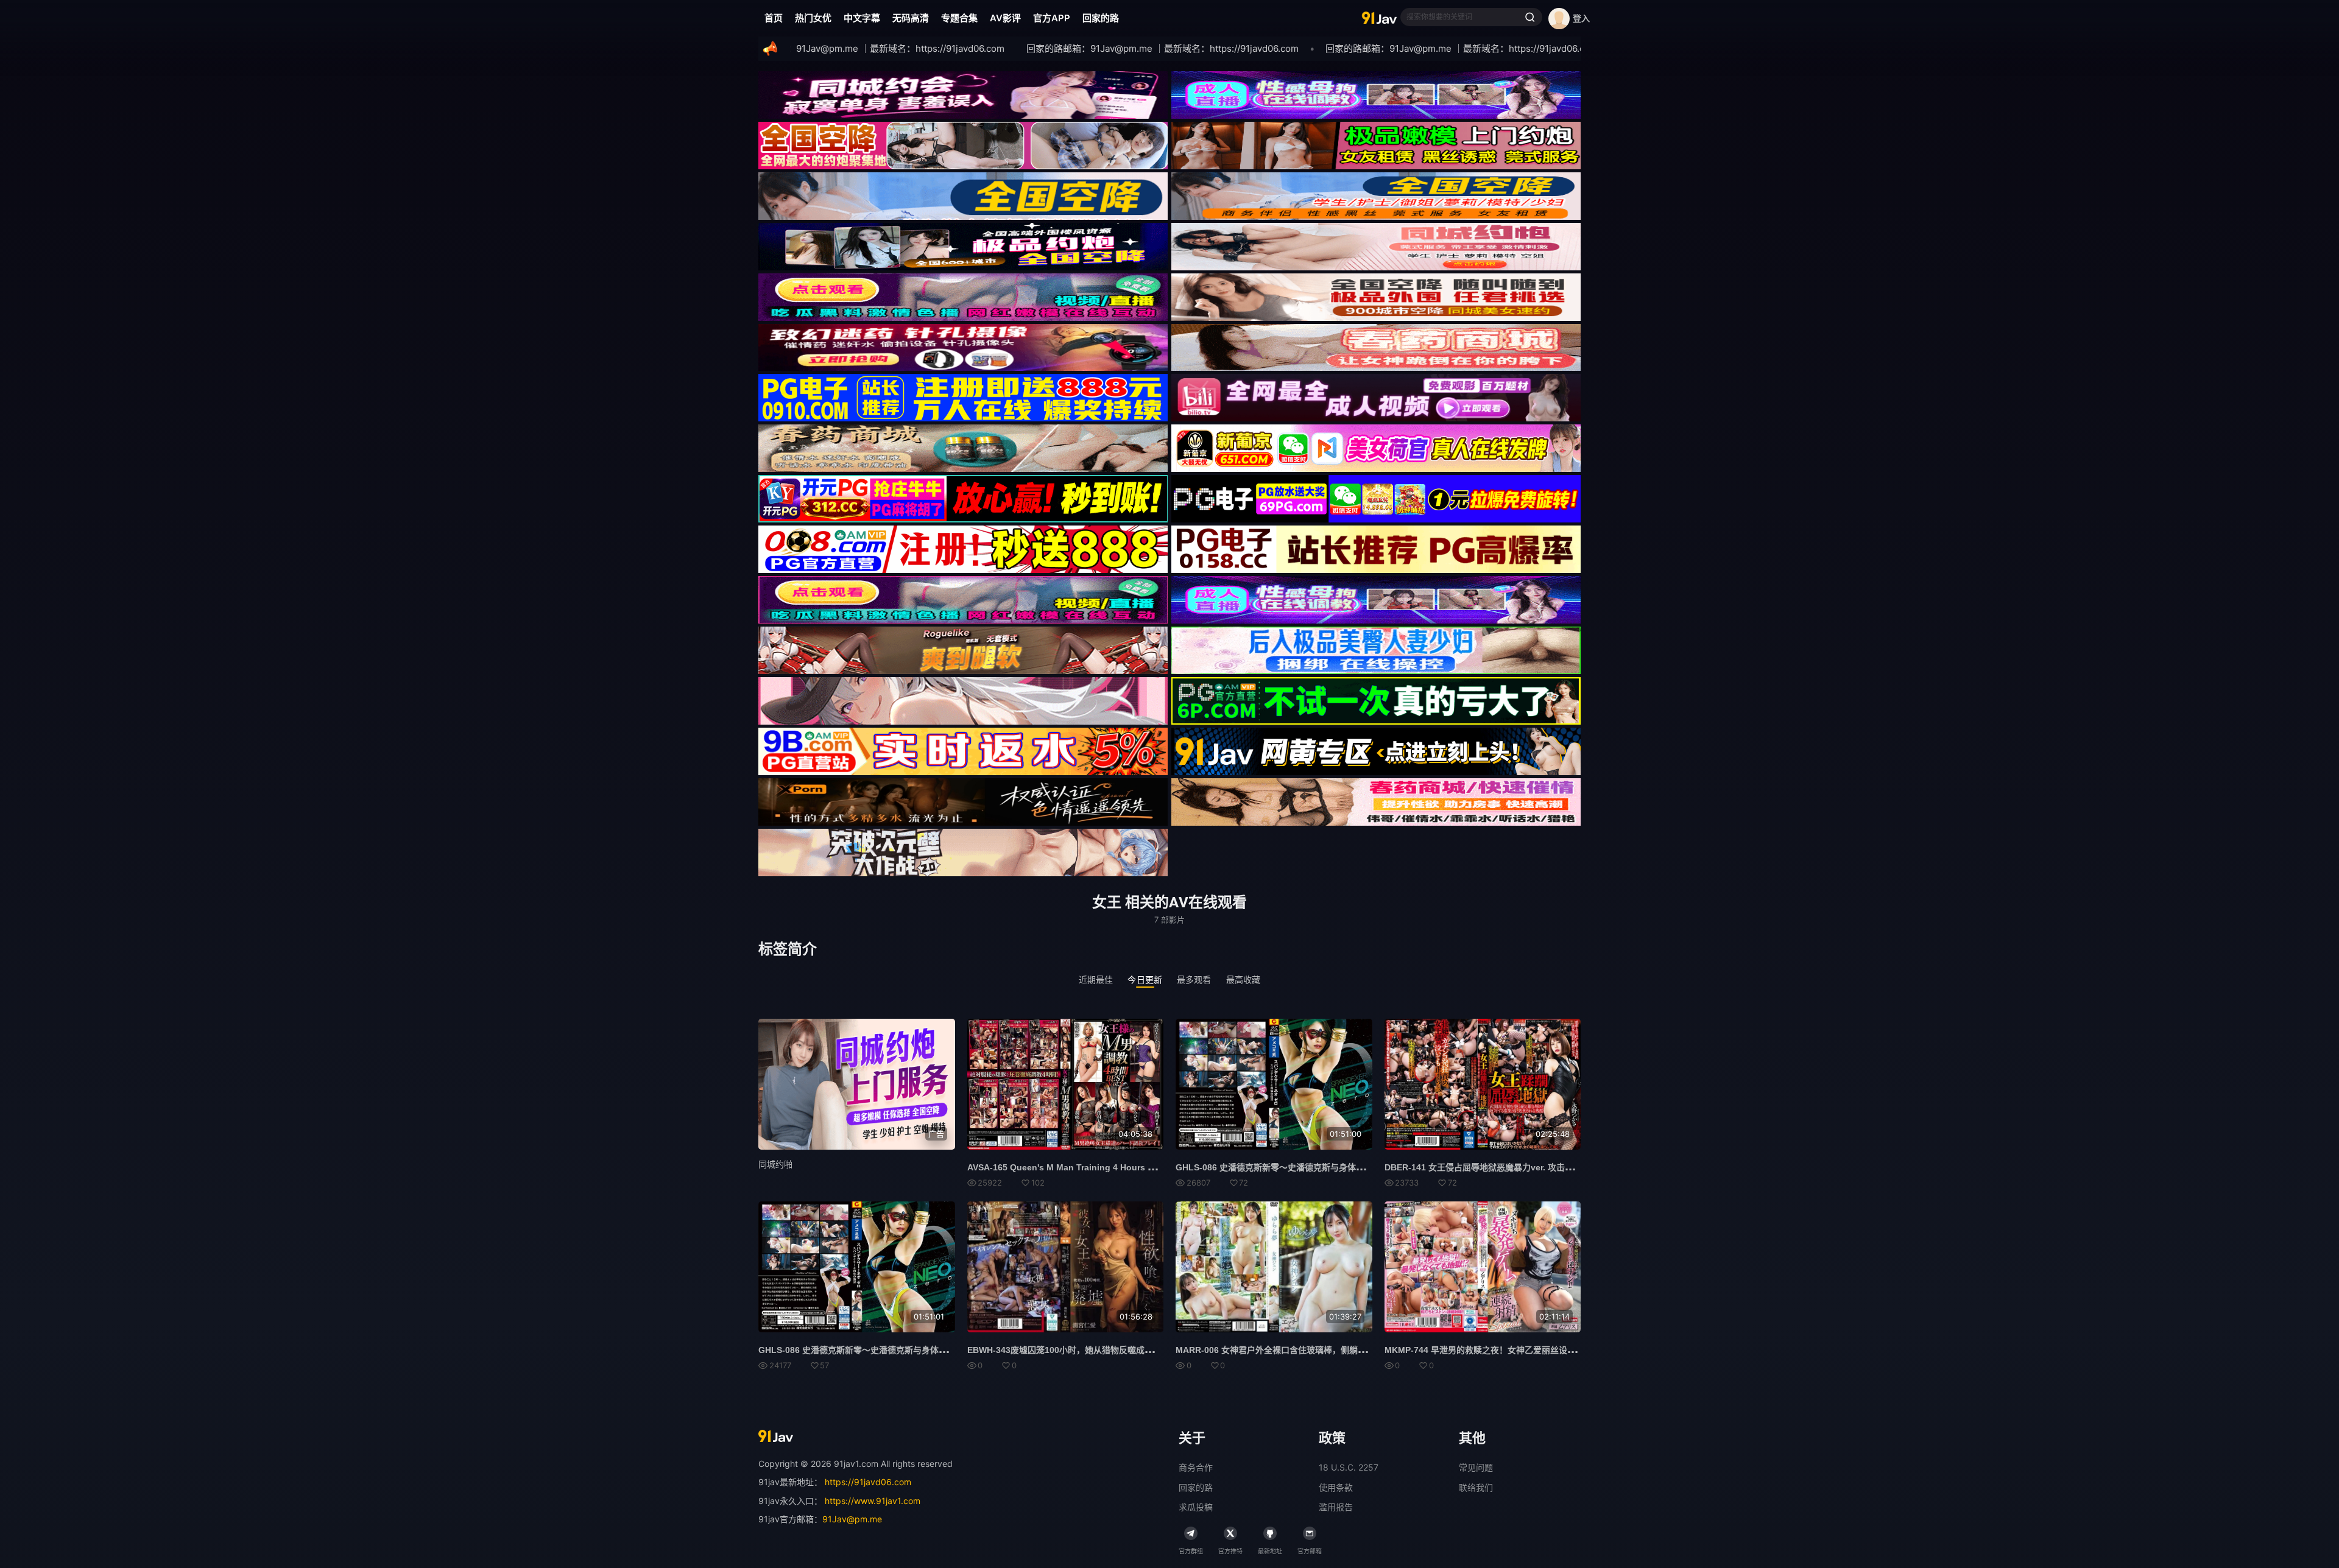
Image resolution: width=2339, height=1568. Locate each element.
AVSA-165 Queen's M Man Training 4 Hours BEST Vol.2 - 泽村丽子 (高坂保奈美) (1127, 1167)
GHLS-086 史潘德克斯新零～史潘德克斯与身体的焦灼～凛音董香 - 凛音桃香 (1321, 1167)
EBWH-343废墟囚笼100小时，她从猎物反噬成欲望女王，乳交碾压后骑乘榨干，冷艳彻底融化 (1145, 1350)
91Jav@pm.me (852, 1519)
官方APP (1052, 18)
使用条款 (1336, 1487)
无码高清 (911, 18)
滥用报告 (1336, 1507)
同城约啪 (775, 1164)
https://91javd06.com (868, 1482)
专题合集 (959, 18)
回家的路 (1101, 18)
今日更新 (1145, 979)
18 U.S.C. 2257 (1349, 1467)
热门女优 (813, 18)
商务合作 (1196, 1467)
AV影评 (1005, 18)
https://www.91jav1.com (873, 1501)
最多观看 (1194, 979)
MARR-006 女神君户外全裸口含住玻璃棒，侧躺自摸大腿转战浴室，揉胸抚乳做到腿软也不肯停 (1356, 1350)
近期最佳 (1096, 979)
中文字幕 (862, 18)
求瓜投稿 (1196, 1507)
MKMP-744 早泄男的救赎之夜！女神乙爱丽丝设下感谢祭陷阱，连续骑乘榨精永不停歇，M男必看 (1569, 1350)
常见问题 (1476, 1467)
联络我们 (1476, 1487)
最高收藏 (1244, 979)
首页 (774, 18)
